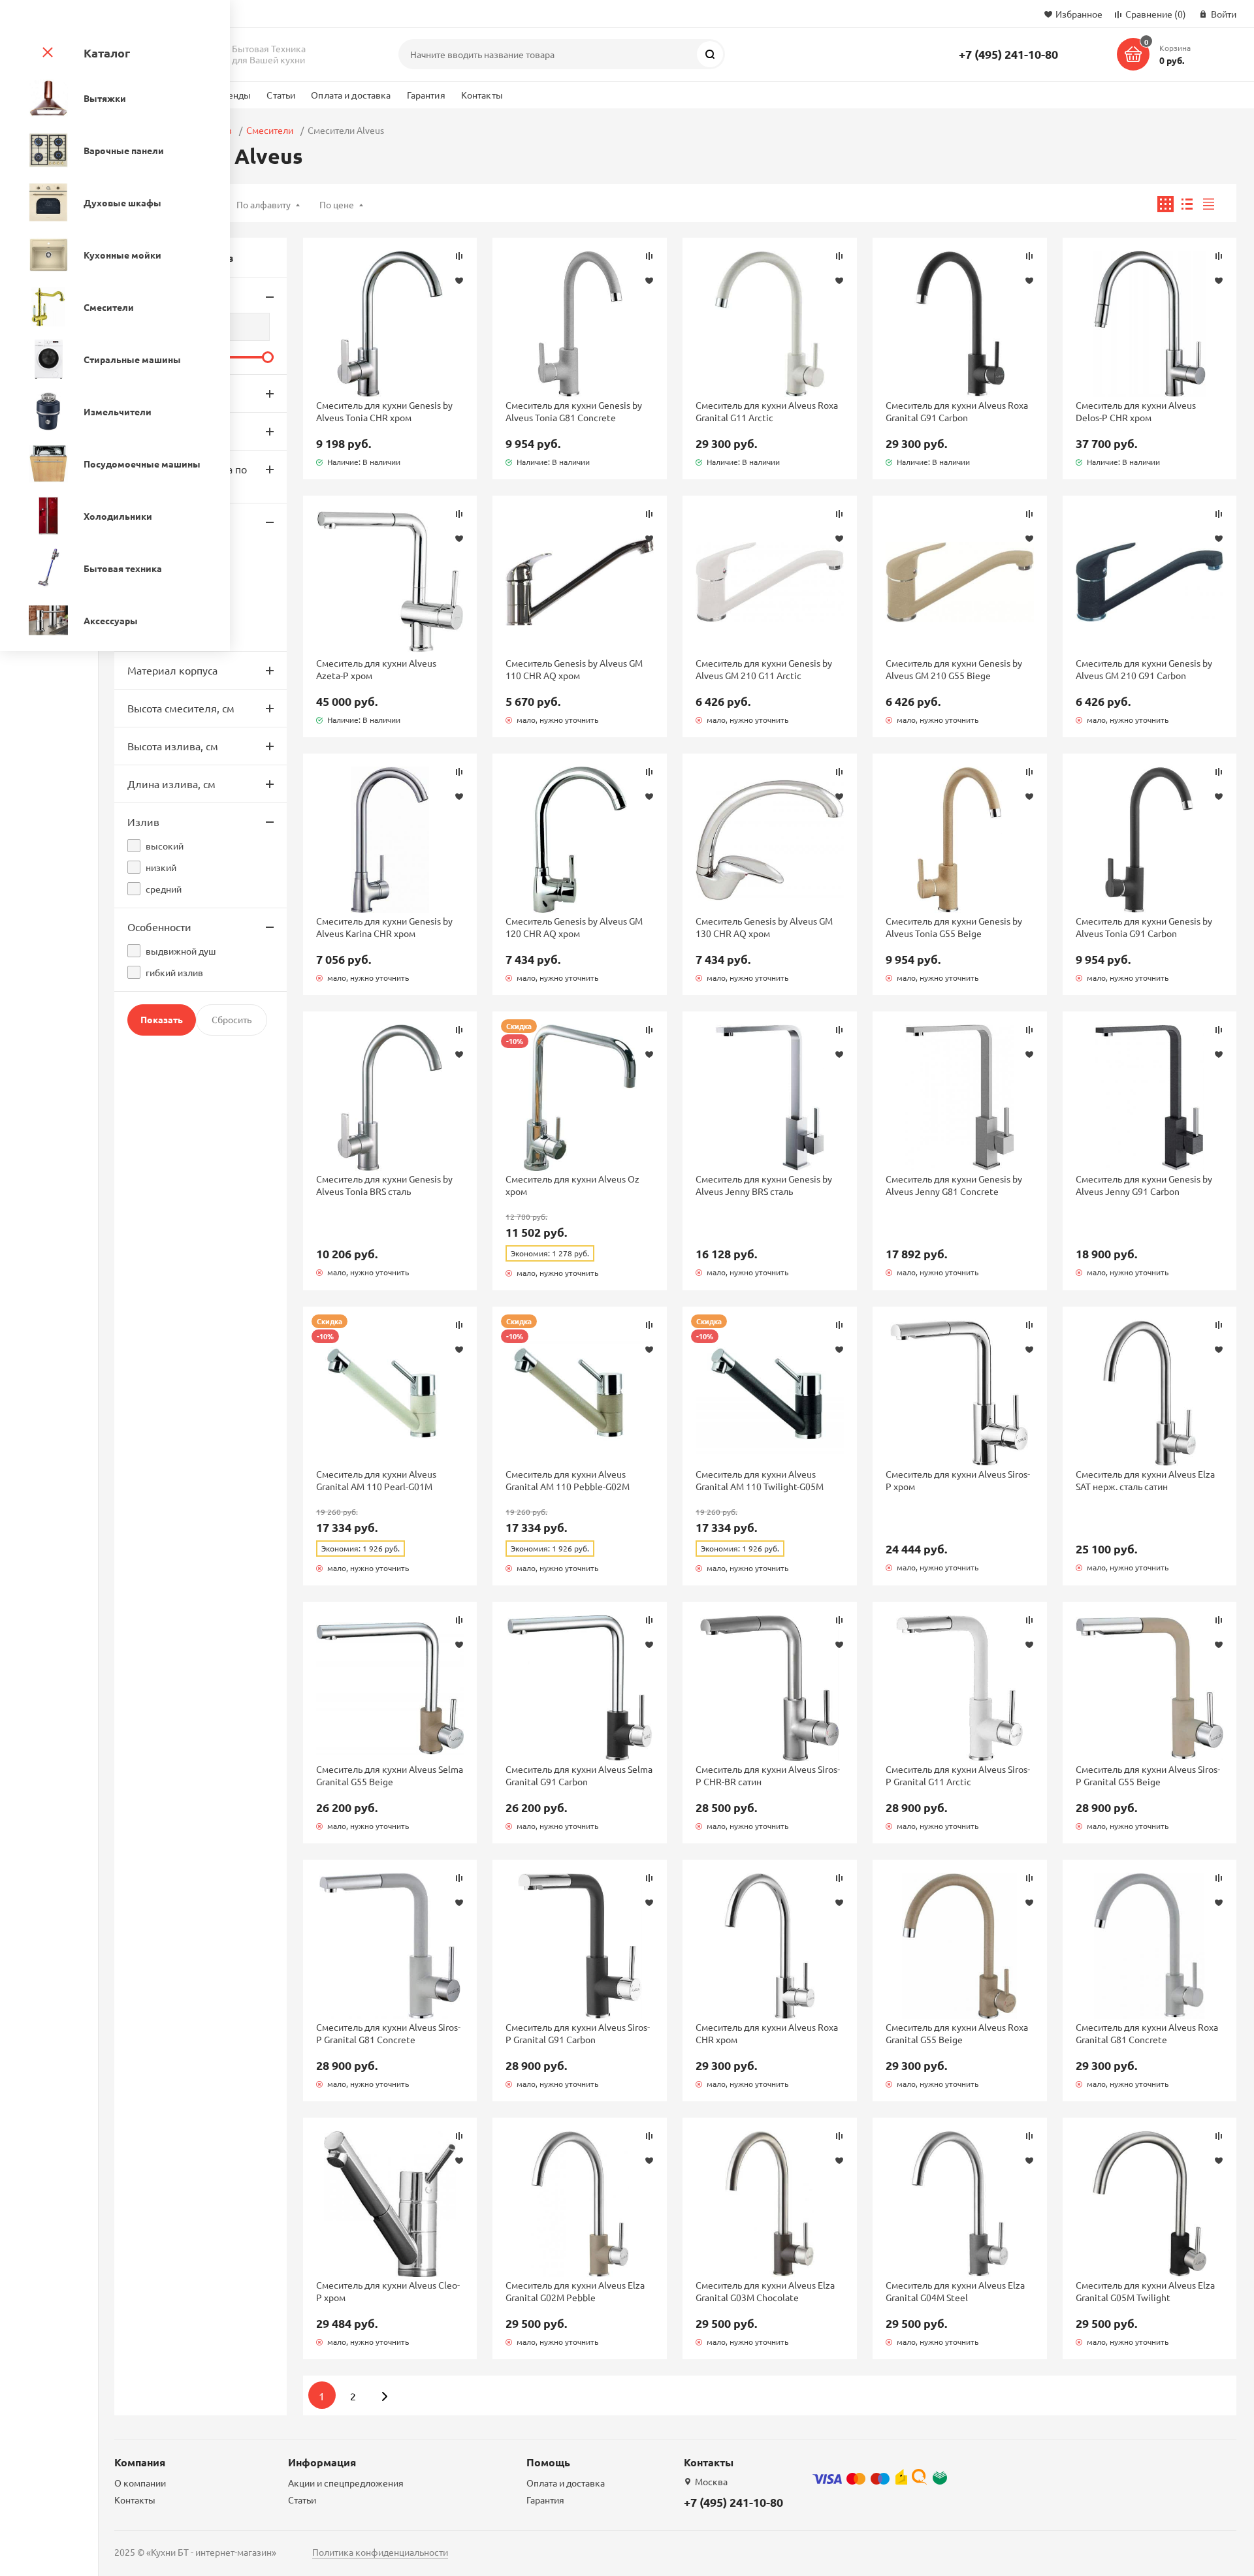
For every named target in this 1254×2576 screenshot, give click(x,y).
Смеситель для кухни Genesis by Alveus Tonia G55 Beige (954, 927)
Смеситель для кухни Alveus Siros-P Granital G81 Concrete (388, 2033)
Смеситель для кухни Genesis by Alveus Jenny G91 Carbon (1144, 1185)
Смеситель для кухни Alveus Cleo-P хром (388, 2291)
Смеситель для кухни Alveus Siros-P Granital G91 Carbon (578, 2033)
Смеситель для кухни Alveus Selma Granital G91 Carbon (579, 1775)
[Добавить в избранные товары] (459, 280)
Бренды (234, 95)
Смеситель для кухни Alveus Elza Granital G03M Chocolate (765, 2291)
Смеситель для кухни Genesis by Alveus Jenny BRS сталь (764, 1185)
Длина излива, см (171, 784)
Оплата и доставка (351, 95)
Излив (143, 821)
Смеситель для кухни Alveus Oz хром (572, 1185)
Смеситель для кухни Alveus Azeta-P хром (376, 669)
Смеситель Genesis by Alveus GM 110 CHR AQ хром (574, 669)
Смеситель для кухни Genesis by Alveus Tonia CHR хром (384, 411)
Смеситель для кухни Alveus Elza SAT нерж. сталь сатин (1145, 1480)
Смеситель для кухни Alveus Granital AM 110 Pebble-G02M (568, 1480)
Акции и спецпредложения (346, 2483)
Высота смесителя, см (181, 708)
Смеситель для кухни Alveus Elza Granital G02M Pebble (575, 2291)
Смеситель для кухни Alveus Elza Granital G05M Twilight (1145, 2291)
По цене (337, 204)
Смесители (270, 130)
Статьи (281, 95)
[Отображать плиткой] (1166, 204)
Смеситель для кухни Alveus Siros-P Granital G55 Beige (1148, 1775)
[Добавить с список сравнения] (459, 256)
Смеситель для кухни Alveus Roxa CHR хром (767, 2033)
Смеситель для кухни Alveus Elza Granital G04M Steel (955, 2291)
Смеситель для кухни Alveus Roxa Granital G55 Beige (957, 2033)
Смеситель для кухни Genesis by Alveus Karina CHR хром (384, 927)
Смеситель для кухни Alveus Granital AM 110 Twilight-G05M (760, 1480)
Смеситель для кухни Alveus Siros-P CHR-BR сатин (768, 1775)
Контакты (482, 95)
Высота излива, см (173, 746)
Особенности (159, 927)
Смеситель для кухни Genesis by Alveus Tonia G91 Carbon (1144, 927)
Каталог (107, 53)
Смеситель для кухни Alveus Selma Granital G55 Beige (390, 1775)
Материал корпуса (172, 670)
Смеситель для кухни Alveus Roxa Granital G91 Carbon (957, 411)
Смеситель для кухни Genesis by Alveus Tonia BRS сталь (384, 1185)
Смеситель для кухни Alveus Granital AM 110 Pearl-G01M (376, 1480)
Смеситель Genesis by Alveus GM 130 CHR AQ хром (764, 927)
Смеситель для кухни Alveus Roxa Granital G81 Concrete (1147, 2033)
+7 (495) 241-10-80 (1008, 54)
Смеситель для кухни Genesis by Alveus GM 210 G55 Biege (954, 669)
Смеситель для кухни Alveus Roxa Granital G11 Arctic (767, 411)
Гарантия (426, 95)
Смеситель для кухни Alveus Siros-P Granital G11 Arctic (958, 1775)
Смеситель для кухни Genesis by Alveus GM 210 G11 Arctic (764, 669)
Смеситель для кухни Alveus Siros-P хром (958, 1480)
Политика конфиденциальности (380, 2552)
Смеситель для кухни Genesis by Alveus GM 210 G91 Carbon (1144, 669)
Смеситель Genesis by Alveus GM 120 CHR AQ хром (574, 927)
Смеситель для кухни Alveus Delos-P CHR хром (1136, 411)
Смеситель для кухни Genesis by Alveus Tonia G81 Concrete (574, 411)
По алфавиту (264, 204)
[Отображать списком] (1187, 204)
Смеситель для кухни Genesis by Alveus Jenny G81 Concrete (954, 1185)
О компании (140, 2483)
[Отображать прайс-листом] (1209, 204)
